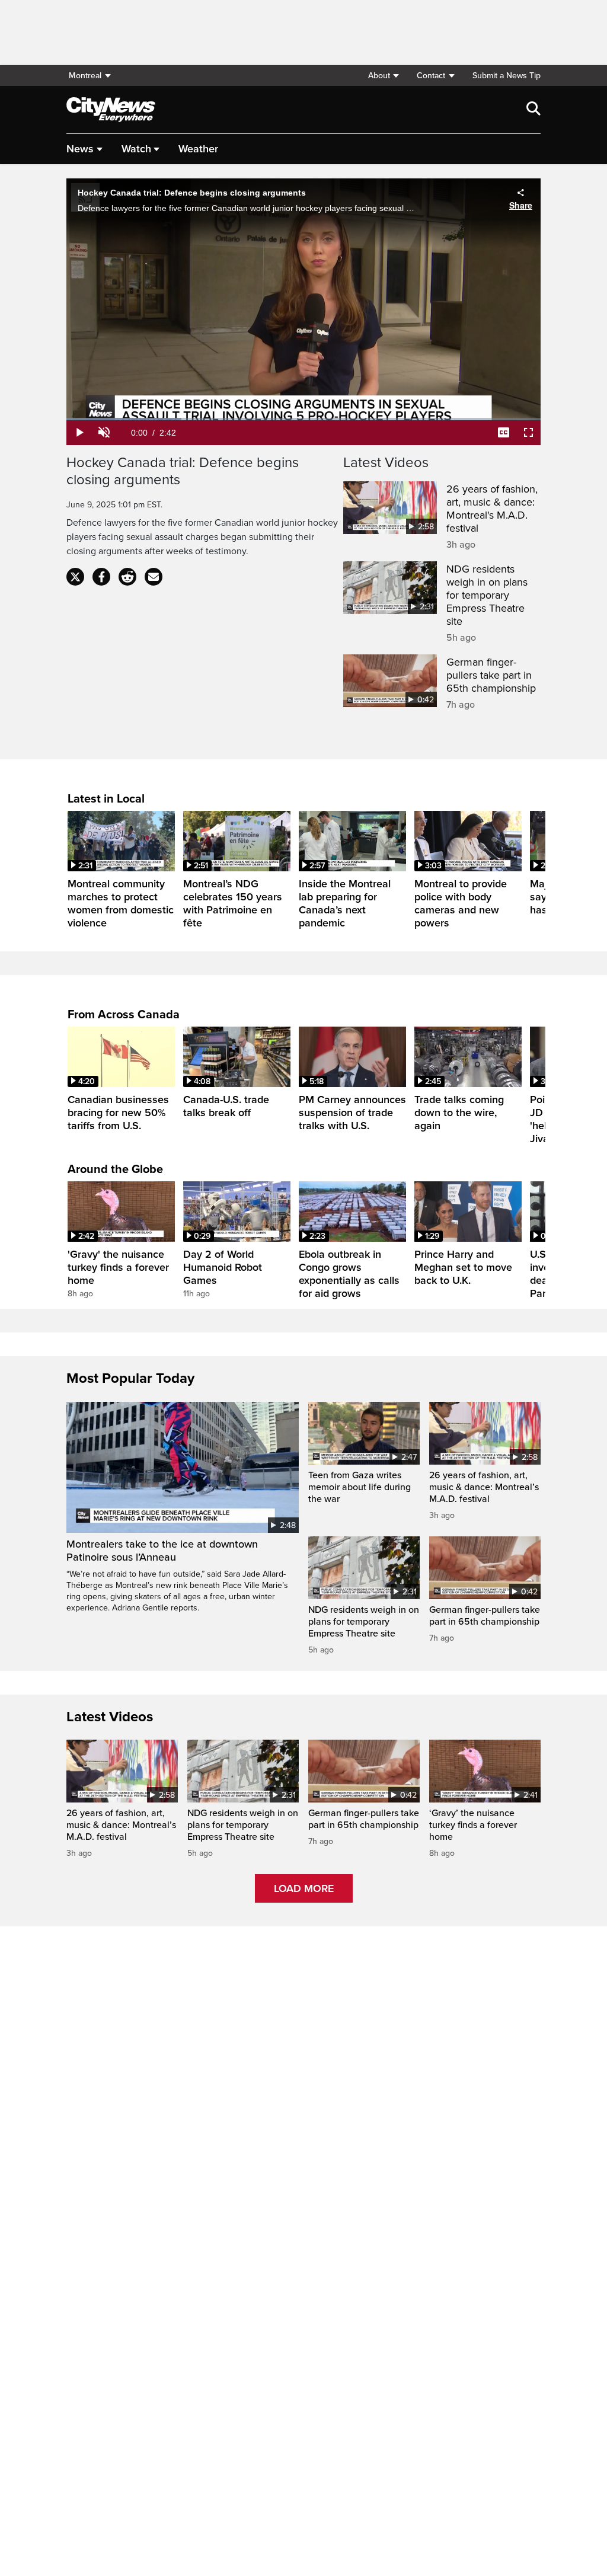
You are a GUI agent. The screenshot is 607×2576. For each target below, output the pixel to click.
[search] (533, 110)
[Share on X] (75, 577)
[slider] (303, 419)
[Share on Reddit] (127, 577)
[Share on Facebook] (101, 577)
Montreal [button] (85, 76)
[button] (383, 76)
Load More (304, 1888)
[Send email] (154, 577)
